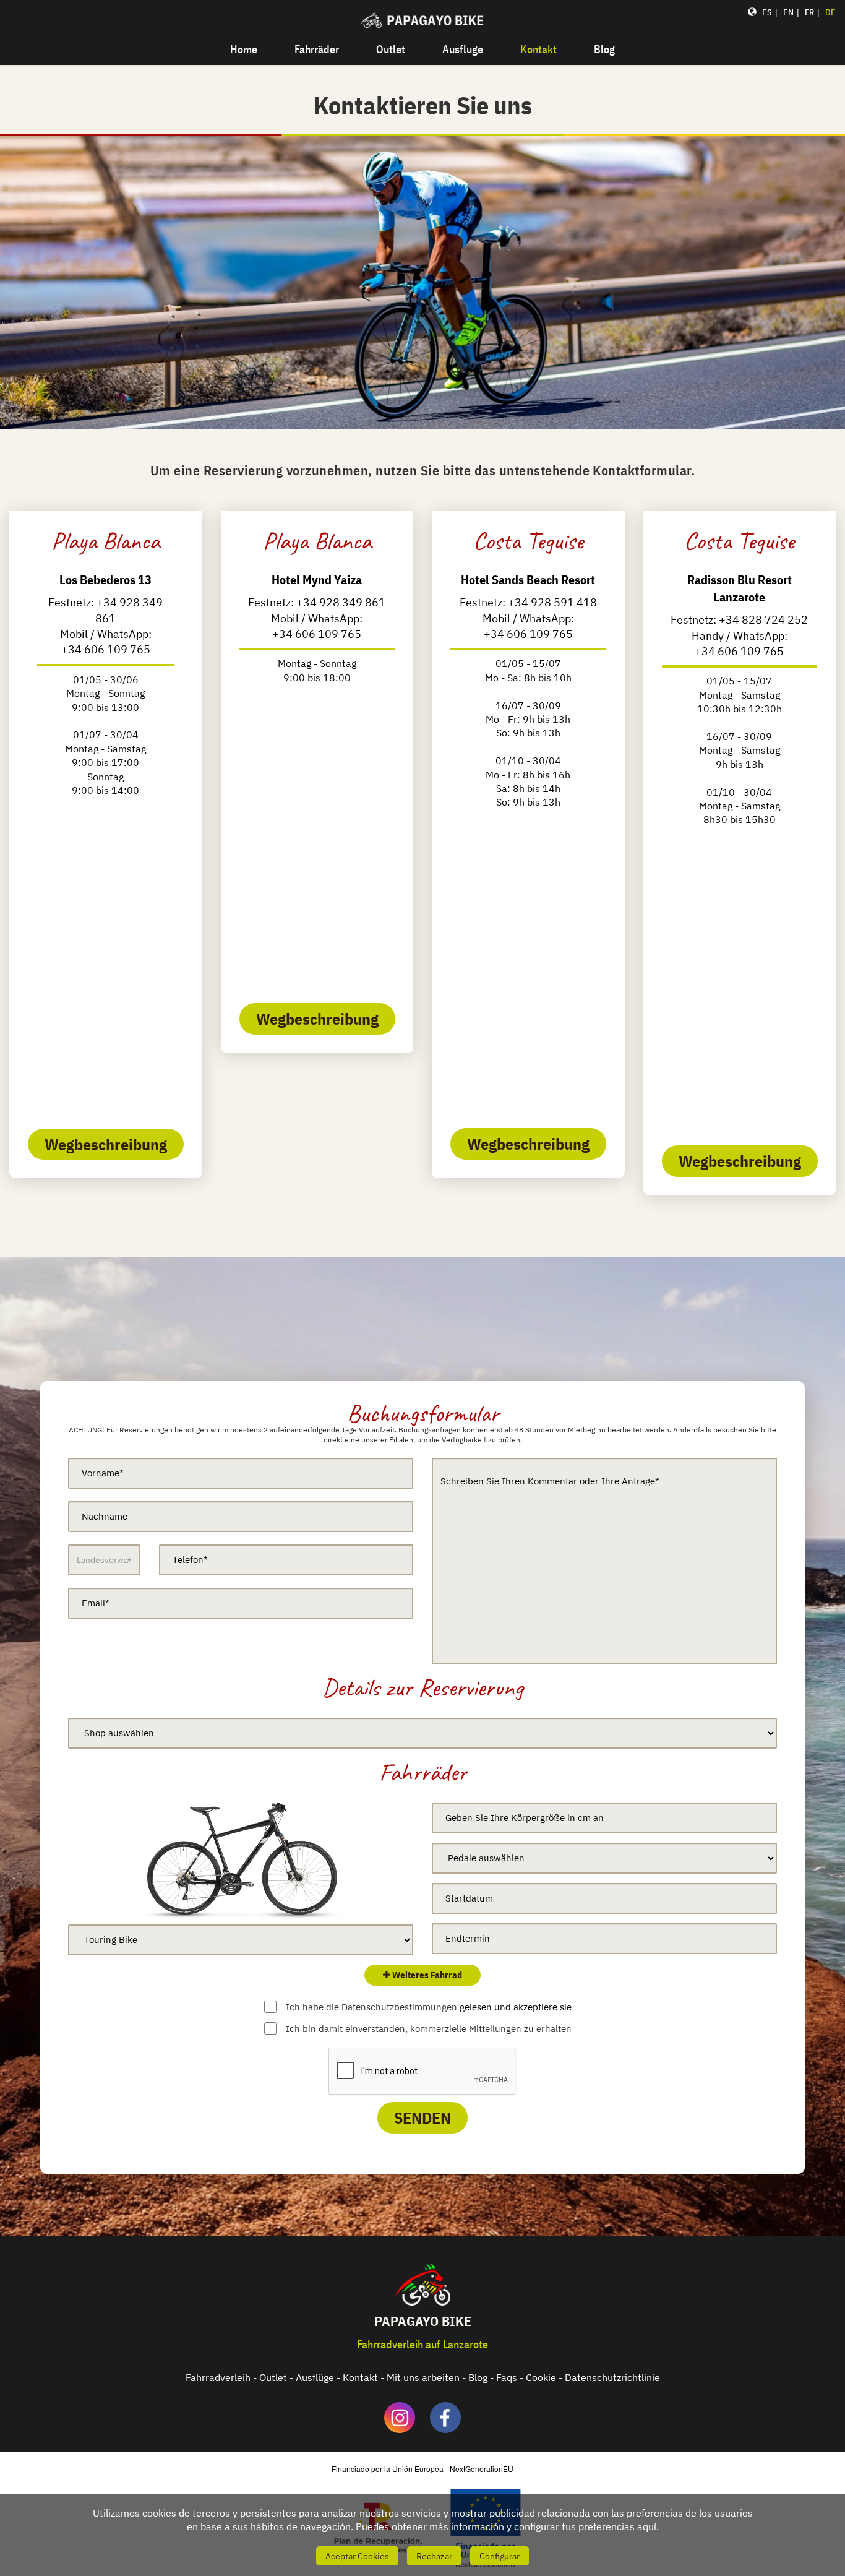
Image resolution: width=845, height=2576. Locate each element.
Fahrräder (317, 49)
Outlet (391, 49)
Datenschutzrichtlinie (612, 2377)
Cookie (541, 2377)
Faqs (507, 2377)
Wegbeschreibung (106, 1144)
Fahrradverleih (218, 2377)
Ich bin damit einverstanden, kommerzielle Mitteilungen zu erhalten (429, 2029)
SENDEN (422, 2117)
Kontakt (538, 49)
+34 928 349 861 (341, 602)
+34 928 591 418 (552, 602)
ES (767, 12)
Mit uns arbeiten (423, 2377)
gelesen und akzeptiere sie (516, 2007)
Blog (604, 49)
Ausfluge (463, 49)
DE (830, 12)
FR (809, 12)
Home (244, 49)
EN (788, 12)
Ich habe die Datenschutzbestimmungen (429, 2007)
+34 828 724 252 (763, 620)
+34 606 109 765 (106, 649)
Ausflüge (315, 2377)
